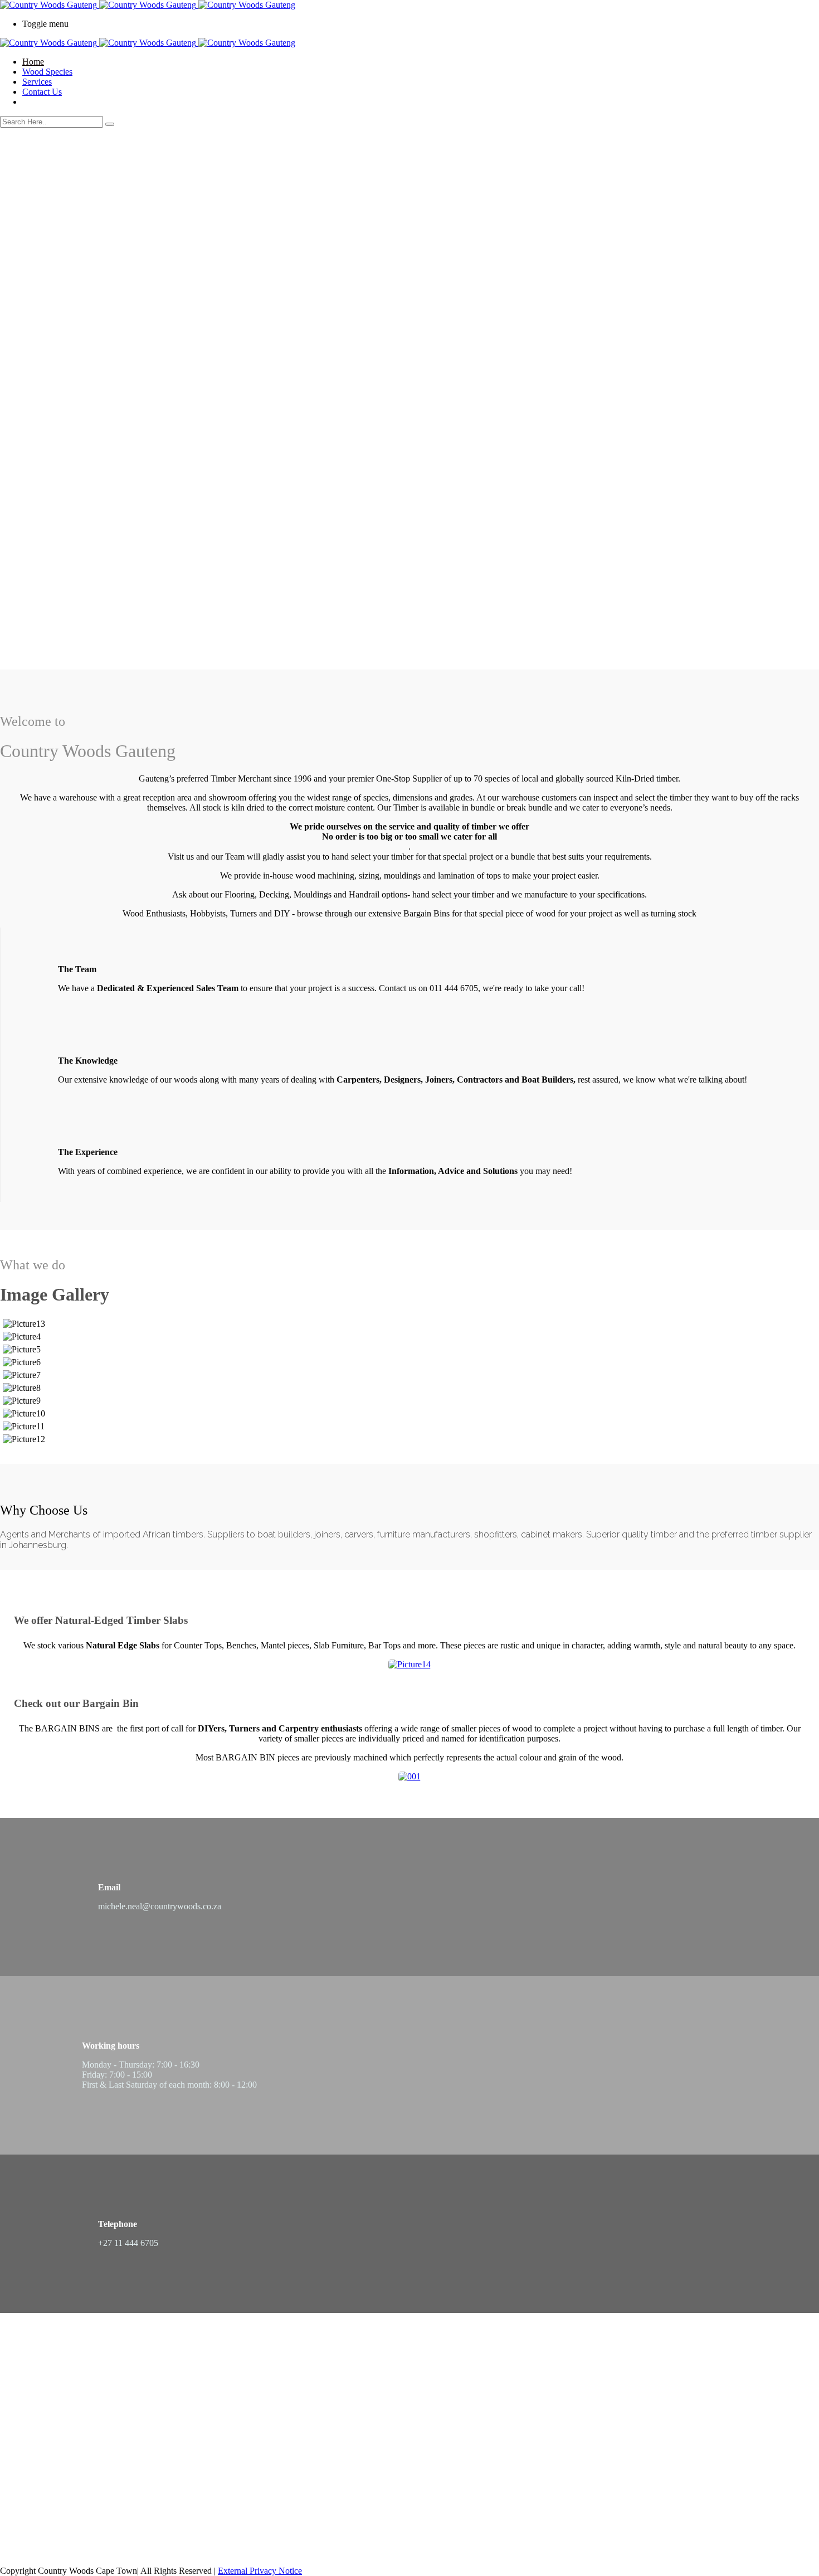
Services (37, 82)
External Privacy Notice (260, 2571)
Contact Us (42, 92)
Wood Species (47, 72)
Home (33, 62)
